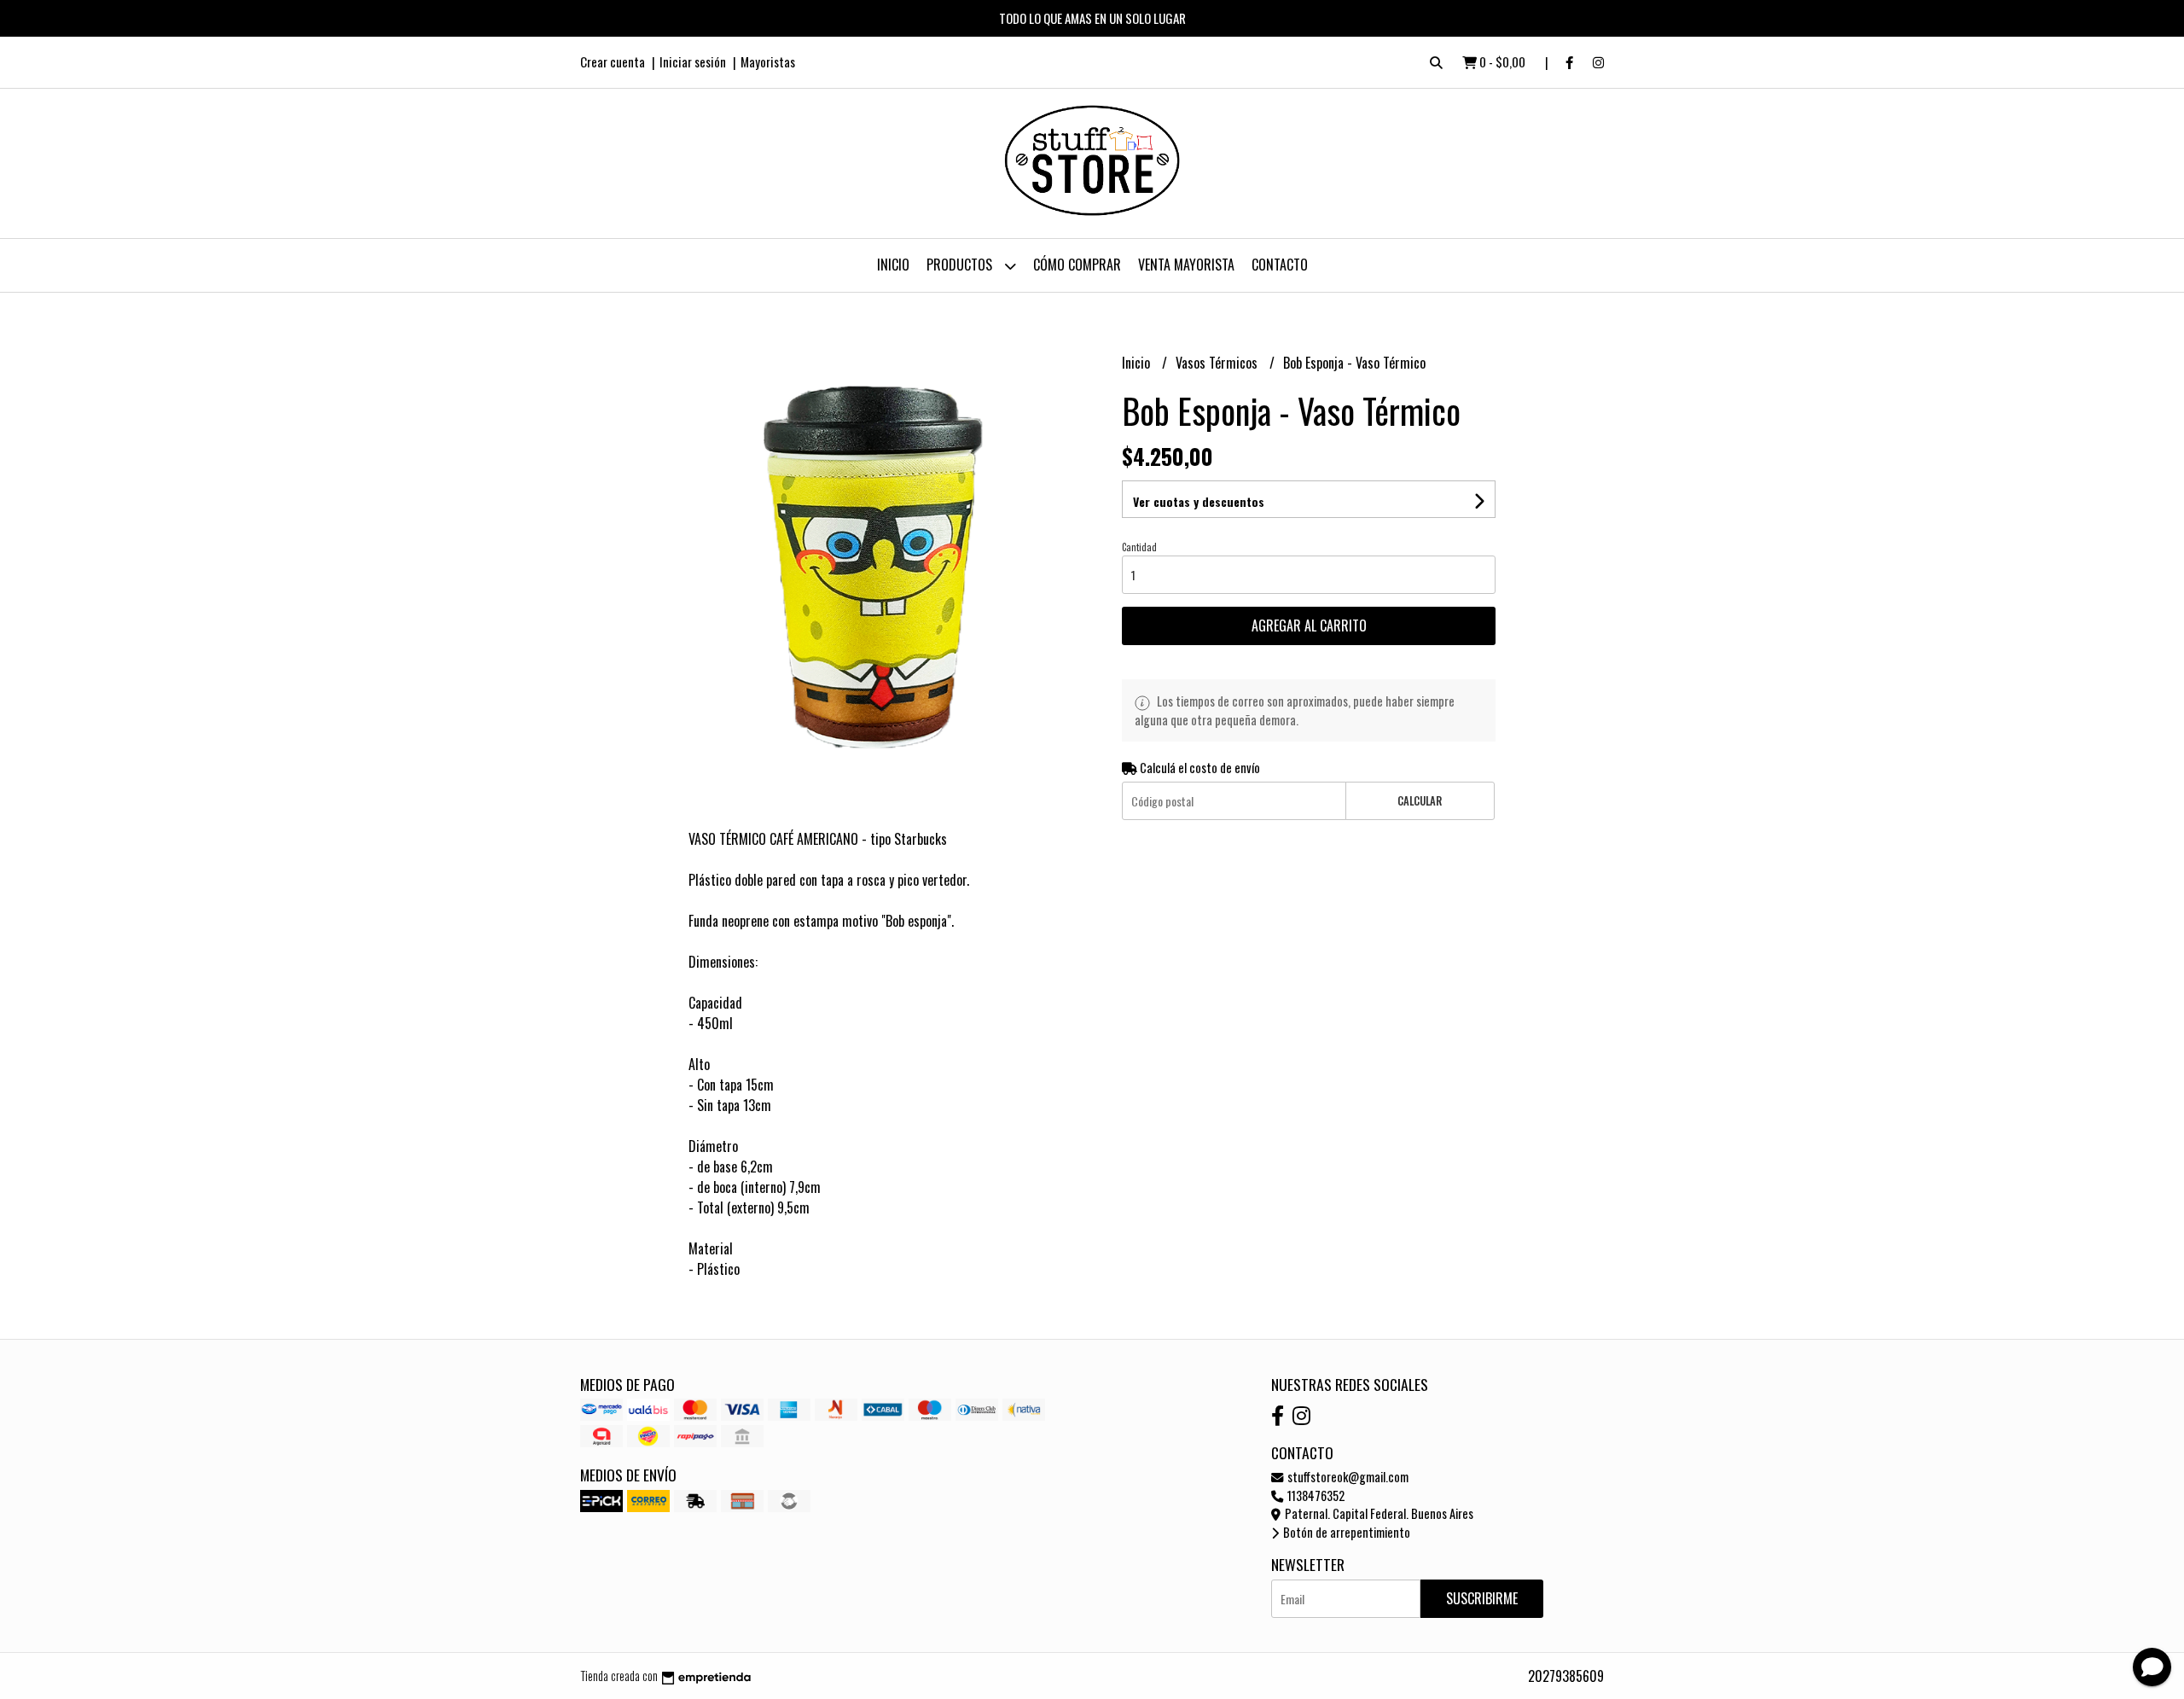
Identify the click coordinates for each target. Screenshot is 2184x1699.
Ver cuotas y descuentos (1199, 501)
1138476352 (1315, 1495)
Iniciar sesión (693, 61)
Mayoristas (768, 61)
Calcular (1420, 801)
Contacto (1280, 265)
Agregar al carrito (1309, 625)
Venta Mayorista (1186, 265)
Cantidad (1139, 547)
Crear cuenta (613, 61)
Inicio (893, 265)
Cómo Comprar (1077, 265)
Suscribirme (1482, 1598)
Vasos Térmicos (1218, 363)
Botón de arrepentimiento (1345, 1532)
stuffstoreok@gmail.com (1347, 1477)
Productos (961, 265)
